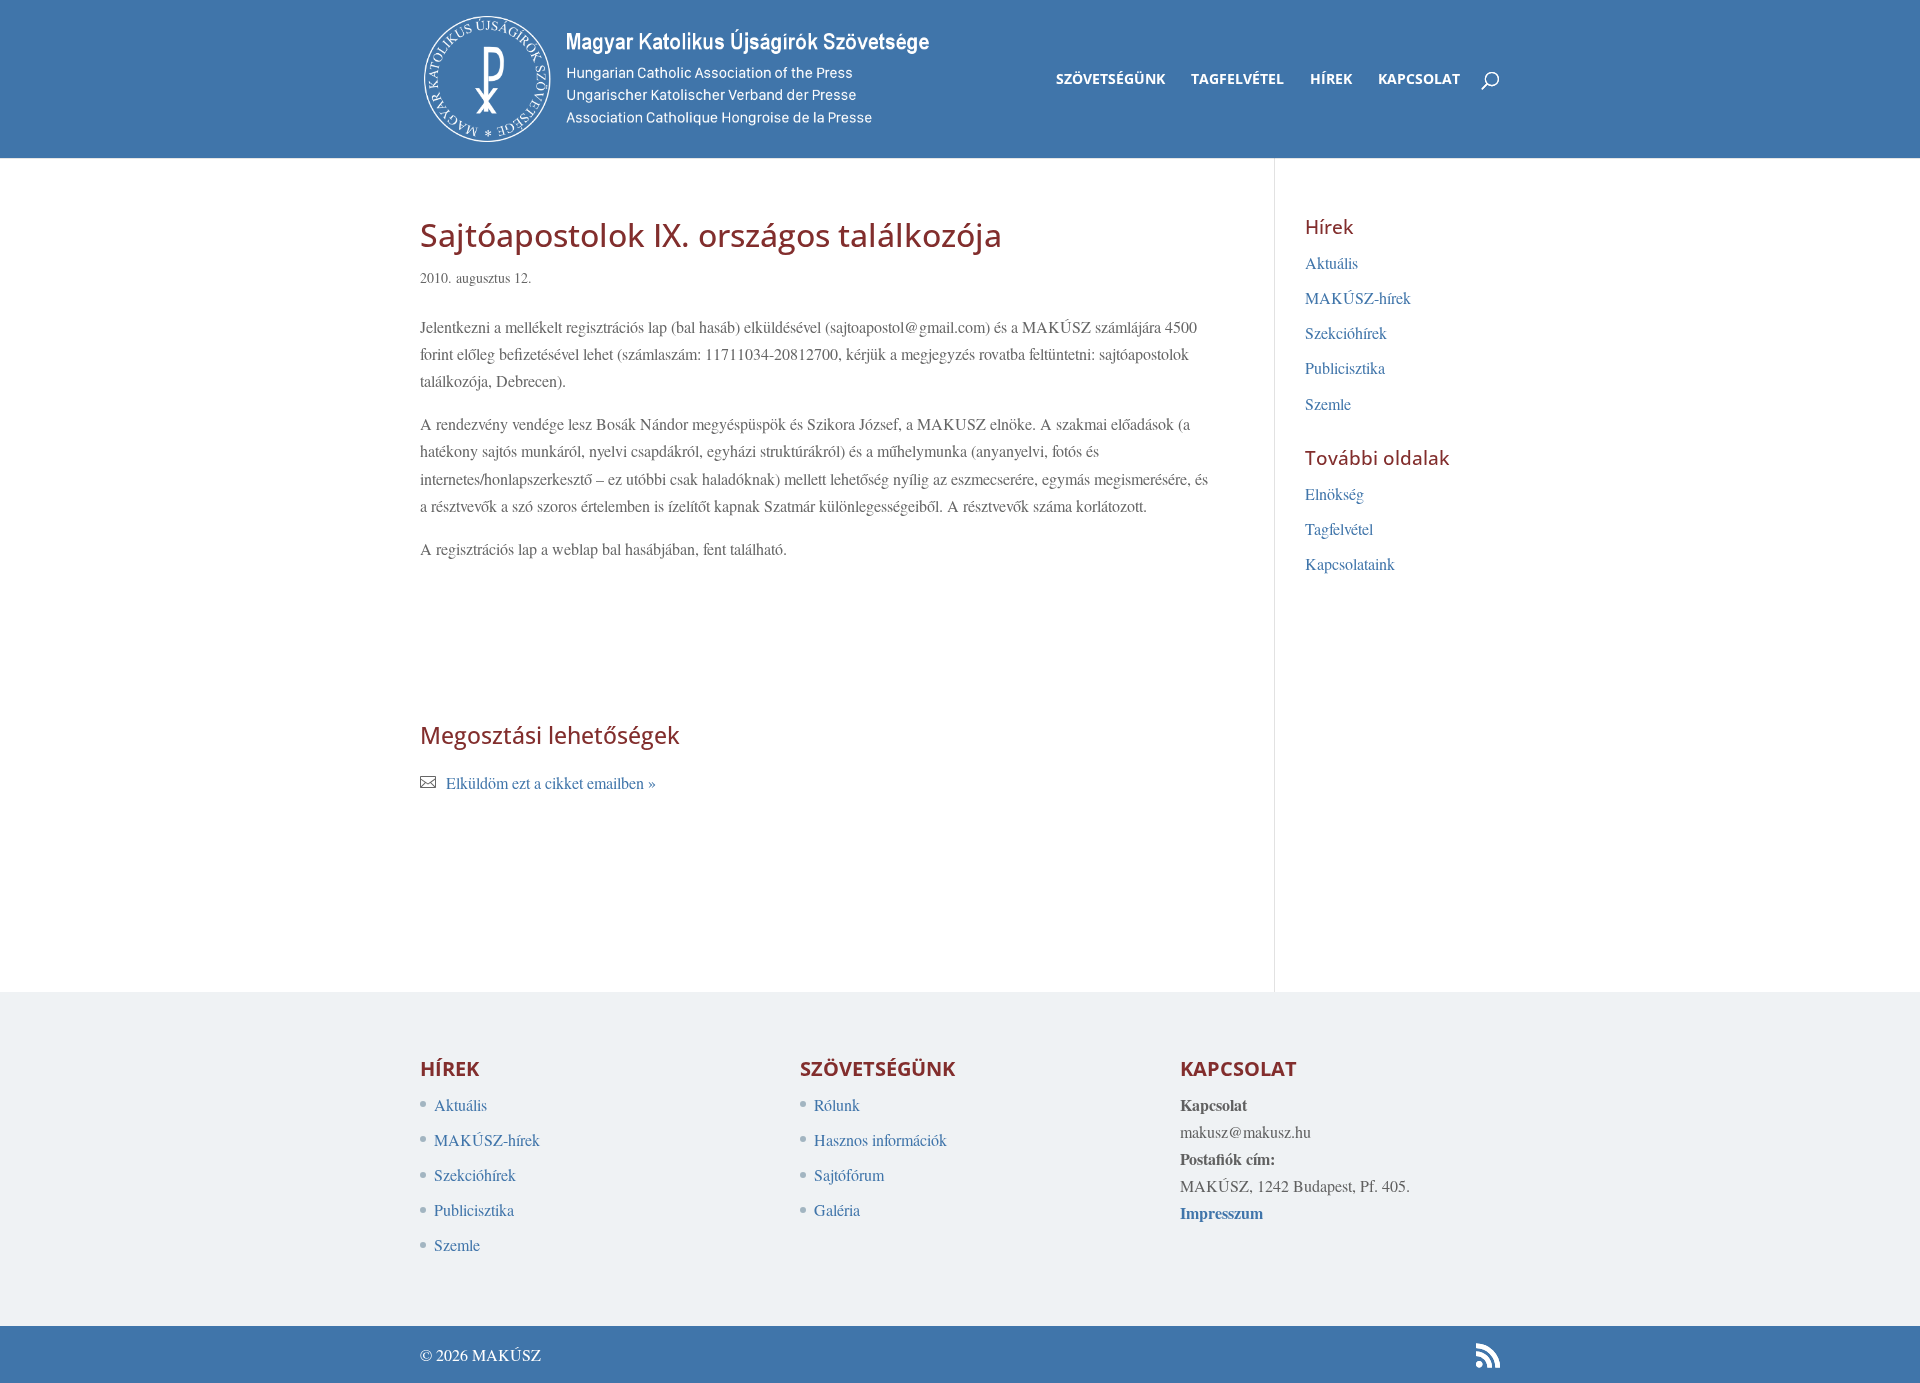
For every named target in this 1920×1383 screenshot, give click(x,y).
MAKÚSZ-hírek (1358, 297)
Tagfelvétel (1237, 80)
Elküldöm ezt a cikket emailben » (551, 782)
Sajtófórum (849, 1174)
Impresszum (1221, 1212)
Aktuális (1331, 262)
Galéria (837, 1209)
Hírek (1331, 80)
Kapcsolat (1419, 80)
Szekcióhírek (1346, 332)
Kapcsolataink (1350, 563)
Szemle (1328, 403)
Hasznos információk (880, 1139)
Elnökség (1334, 493)
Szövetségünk (1110, 80)
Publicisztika (1345, 367)
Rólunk (837, 1104)
